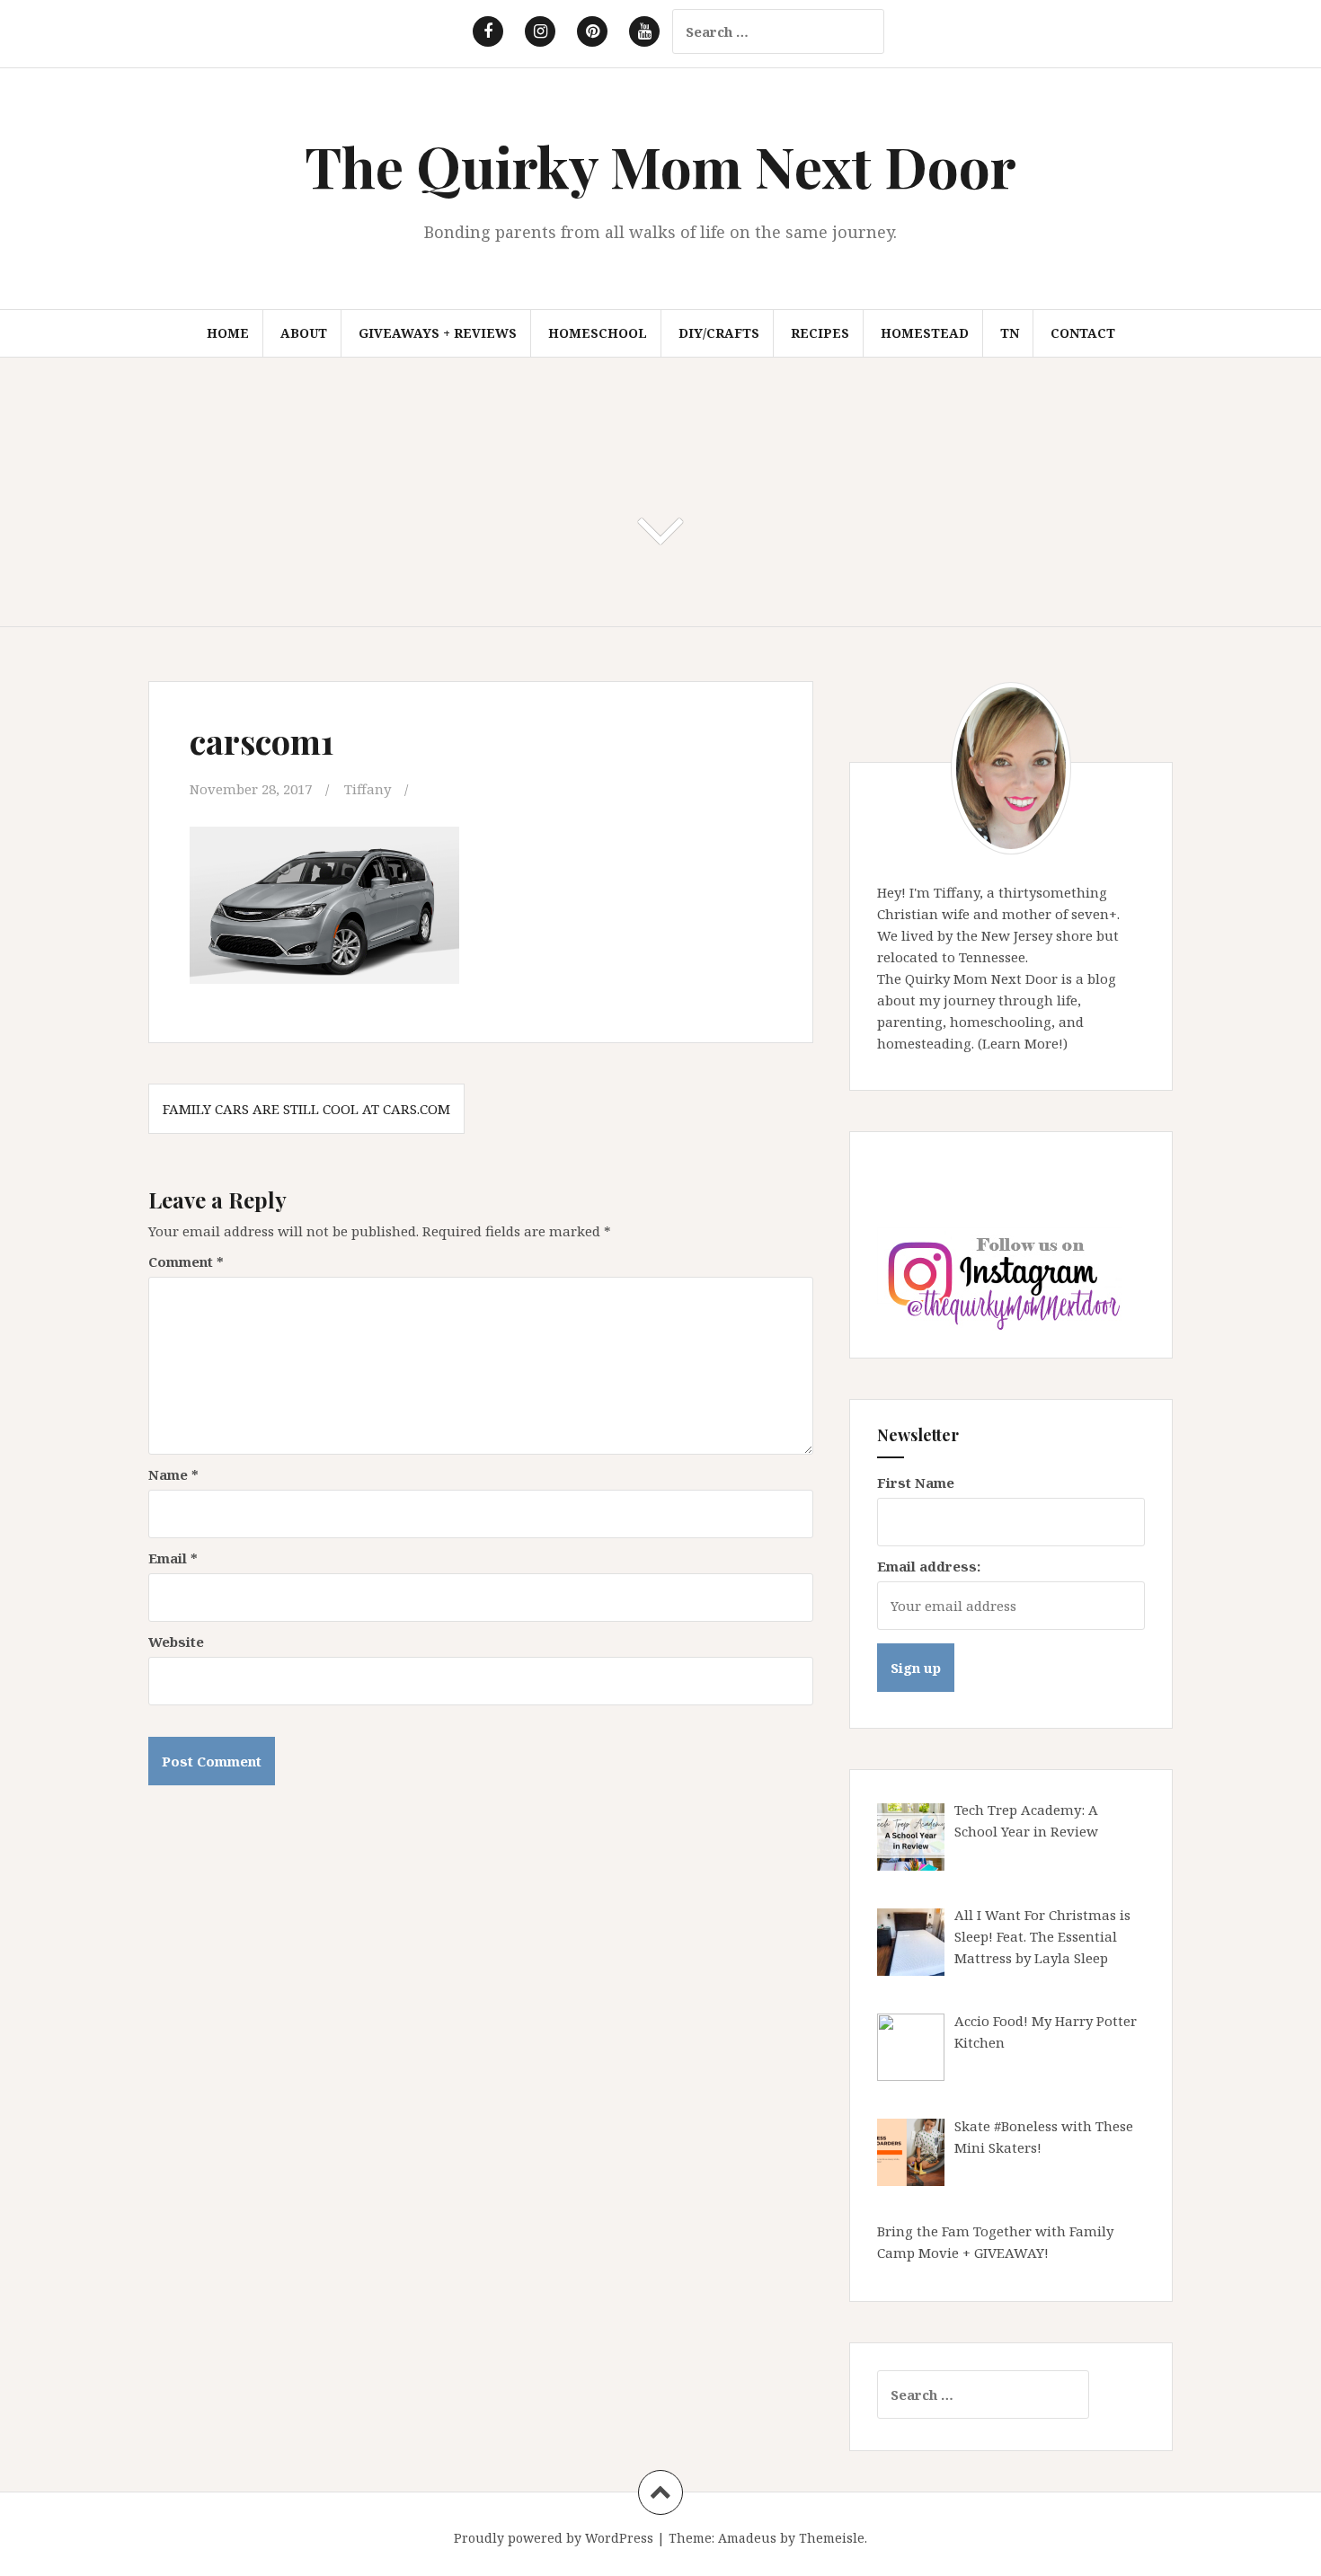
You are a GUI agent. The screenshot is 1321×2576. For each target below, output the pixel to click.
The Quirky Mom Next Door (660, 166)
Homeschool (598, 333)
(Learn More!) (1023, 1043)
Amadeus (747, 2538)
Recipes (820, 333)
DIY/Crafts (719, 333)
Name (173, 1474)
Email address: (929, 1566)
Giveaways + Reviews (438, 333)
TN (1010, 333)
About (304, 333)
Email (173, 1558)
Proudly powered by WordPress (554, 2538)
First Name (916, 1483)
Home (228, 333)
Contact (1083, 333)
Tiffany (368, 789)
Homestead (925, 333)
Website (176, 1642)
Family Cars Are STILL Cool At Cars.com (306, 1109)
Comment (186, 1261)
